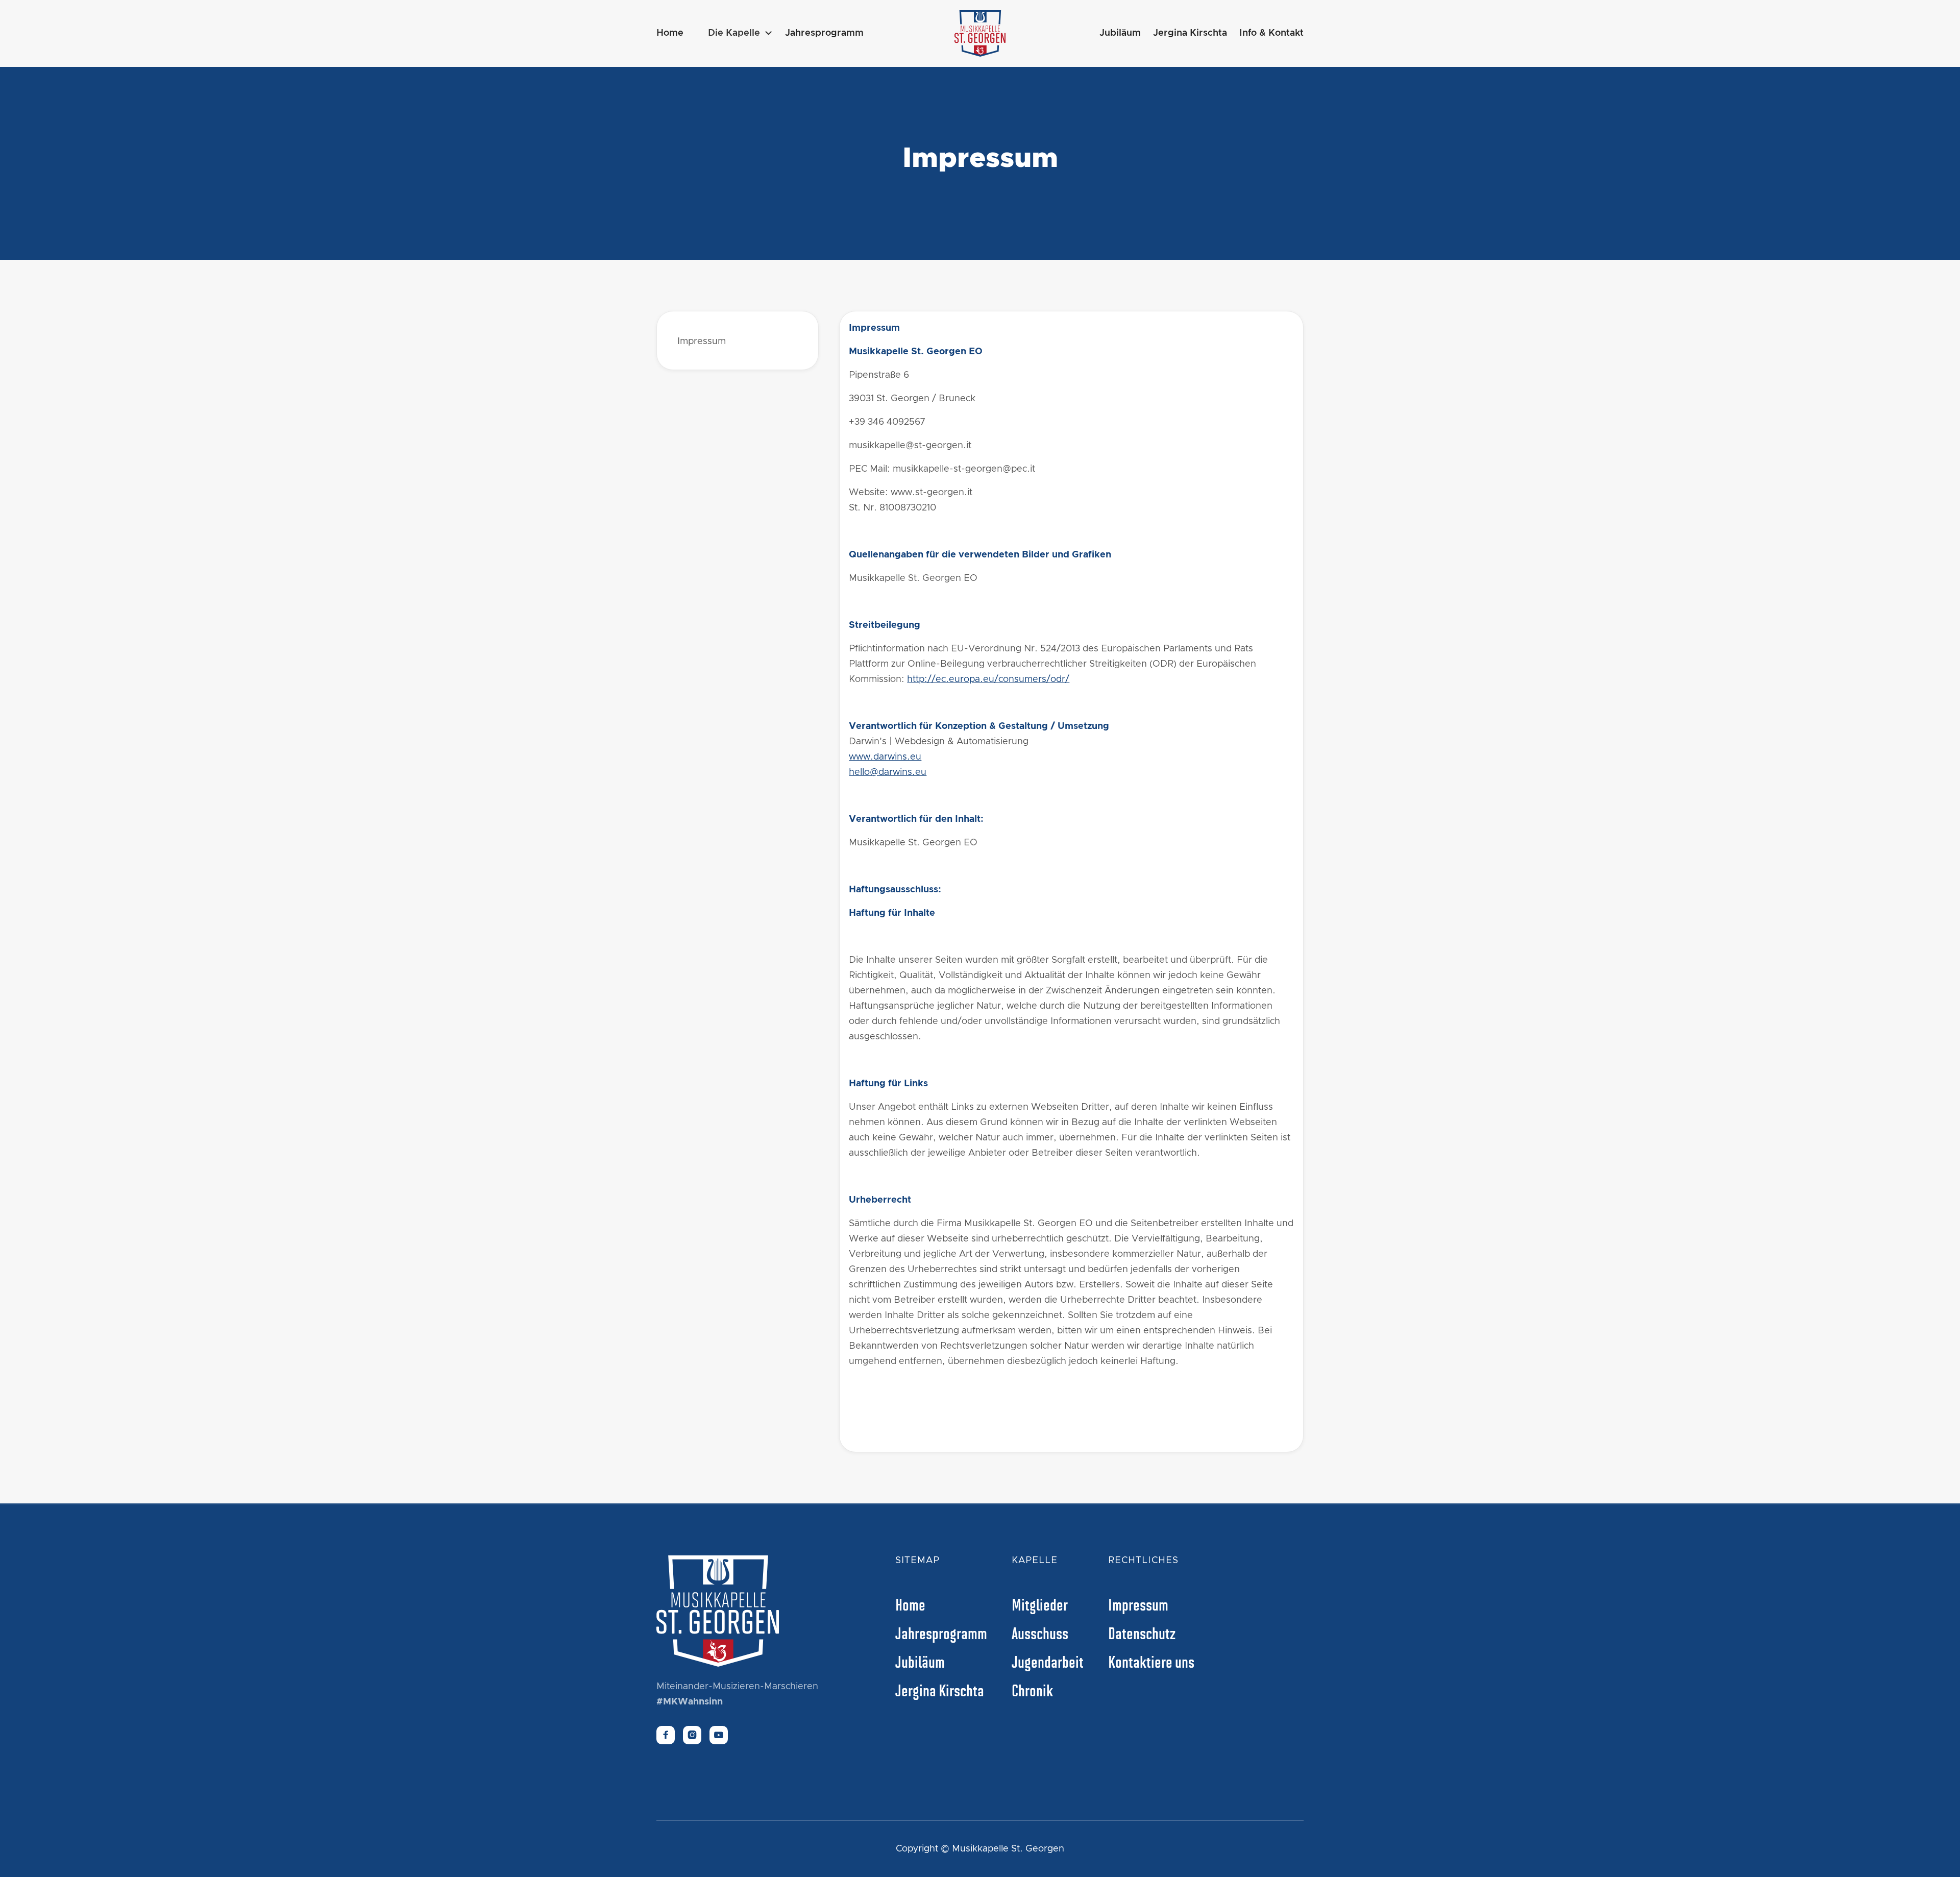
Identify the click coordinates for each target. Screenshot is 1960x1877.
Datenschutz (1142, 1632)
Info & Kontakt (1271, 33)
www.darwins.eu (885, 757)
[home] (980, 33)
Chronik (1032, 1690)
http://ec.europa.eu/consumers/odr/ (988, 679)
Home (670, 33)
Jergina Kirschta (1190, 33)
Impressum (702, 342)
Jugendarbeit (1048, 1661)
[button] (740, 33)
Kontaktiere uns (1151, 1661)
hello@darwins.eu (888, 772)
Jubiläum (1120, 33)
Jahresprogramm (824, 33)
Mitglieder (1040, 1604)
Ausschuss (1040, 1632)
